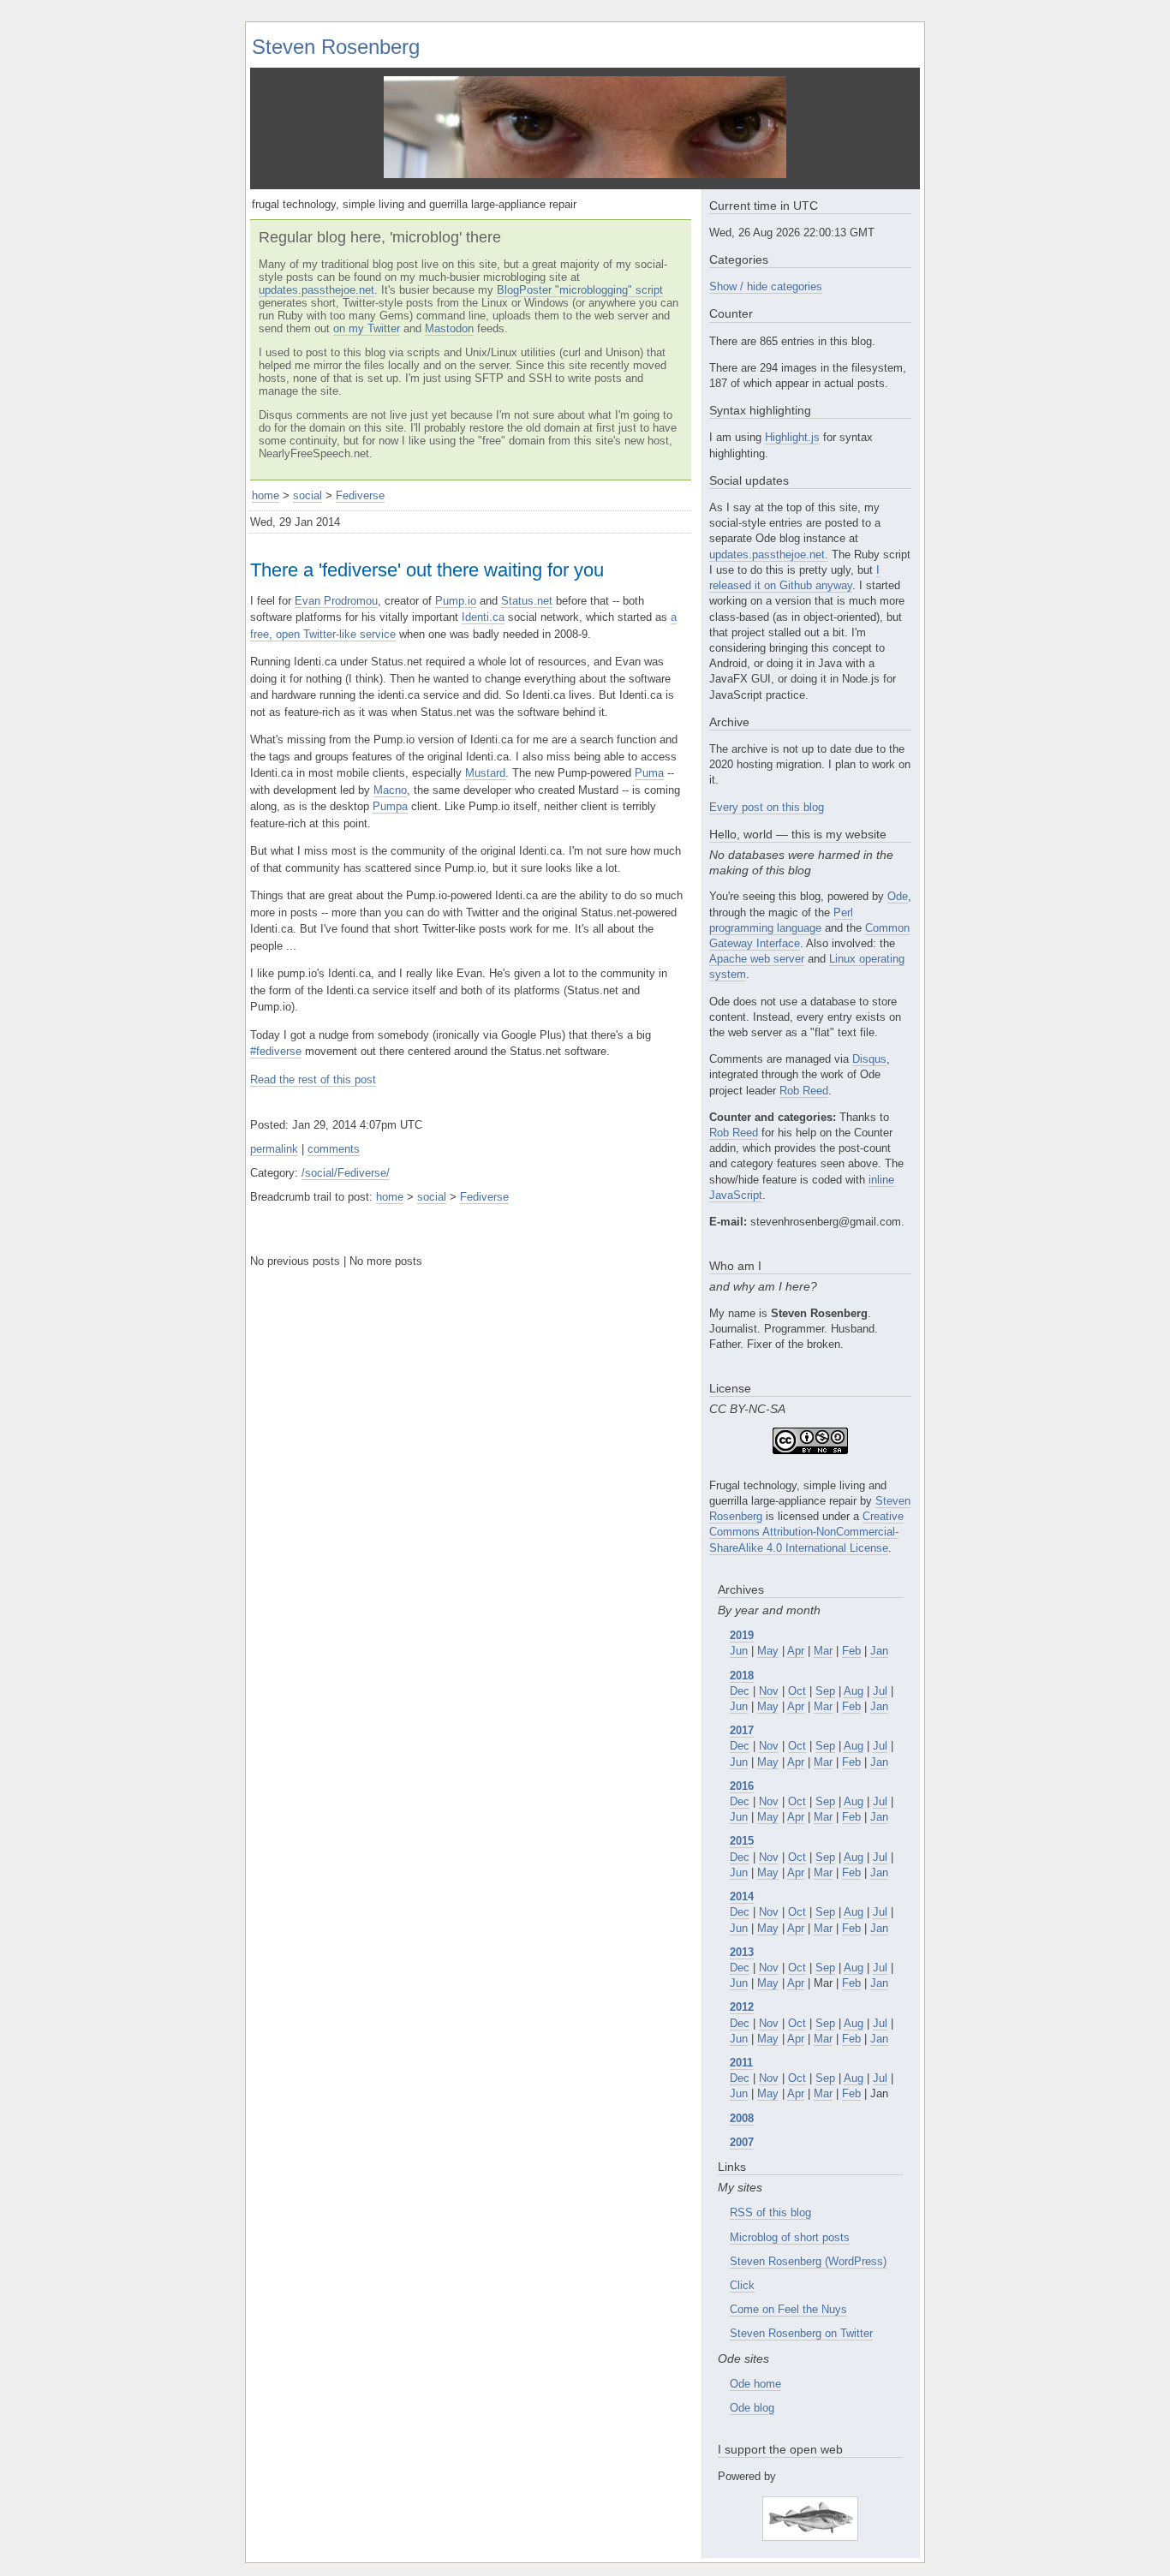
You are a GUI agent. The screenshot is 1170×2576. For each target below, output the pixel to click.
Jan (879, 1651)
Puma (649, 773)
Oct (797, 1691)
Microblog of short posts (790, 2237)
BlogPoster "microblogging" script (580, 290)
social (307, 495)
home (266, 495)
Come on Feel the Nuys (788, 2309)
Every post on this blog (767, 807)
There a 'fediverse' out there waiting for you (427, 570)
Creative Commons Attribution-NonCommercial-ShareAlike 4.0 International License (806, 1532)
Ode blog (752, 2408)
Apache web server (757, 959)
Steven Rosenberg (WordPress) (808, 2261)
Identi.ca (483, 617)
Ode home (755, 2384)
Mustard (485, 773)
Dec (740, 1691)
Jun (739, 1651)
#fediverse (276, 1051)
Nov (769, 1691)
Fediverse (360, 495)
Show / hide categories (766, 286)
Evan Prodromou (336, 601)
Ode (898, 896)
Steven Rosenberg (336, 47)
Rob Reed (804, 1091)
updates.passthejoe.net (316, 290)
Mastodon (449, 328)
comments (334, 1149)
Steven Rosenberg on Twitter (801, 2333)
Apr (796, 1651)
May (768, 1651)
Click (742, 2285)
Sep (825, 1691)
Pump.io (456, 601)
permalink (274, 1149)
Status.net (527, 601)
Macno (390, 790)
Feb (851, 1651)
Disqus (869, 1059)
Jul (880, 1691)
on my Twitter (367, 328)
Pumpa (390, 806)
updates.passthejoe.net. (769, 555)
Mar (823, 1651)
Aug (854, 1691)
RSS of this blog (770, 2212)
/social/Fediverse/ (346, 1173)
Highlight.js (792, 437)
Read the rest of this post (313, 1079)
